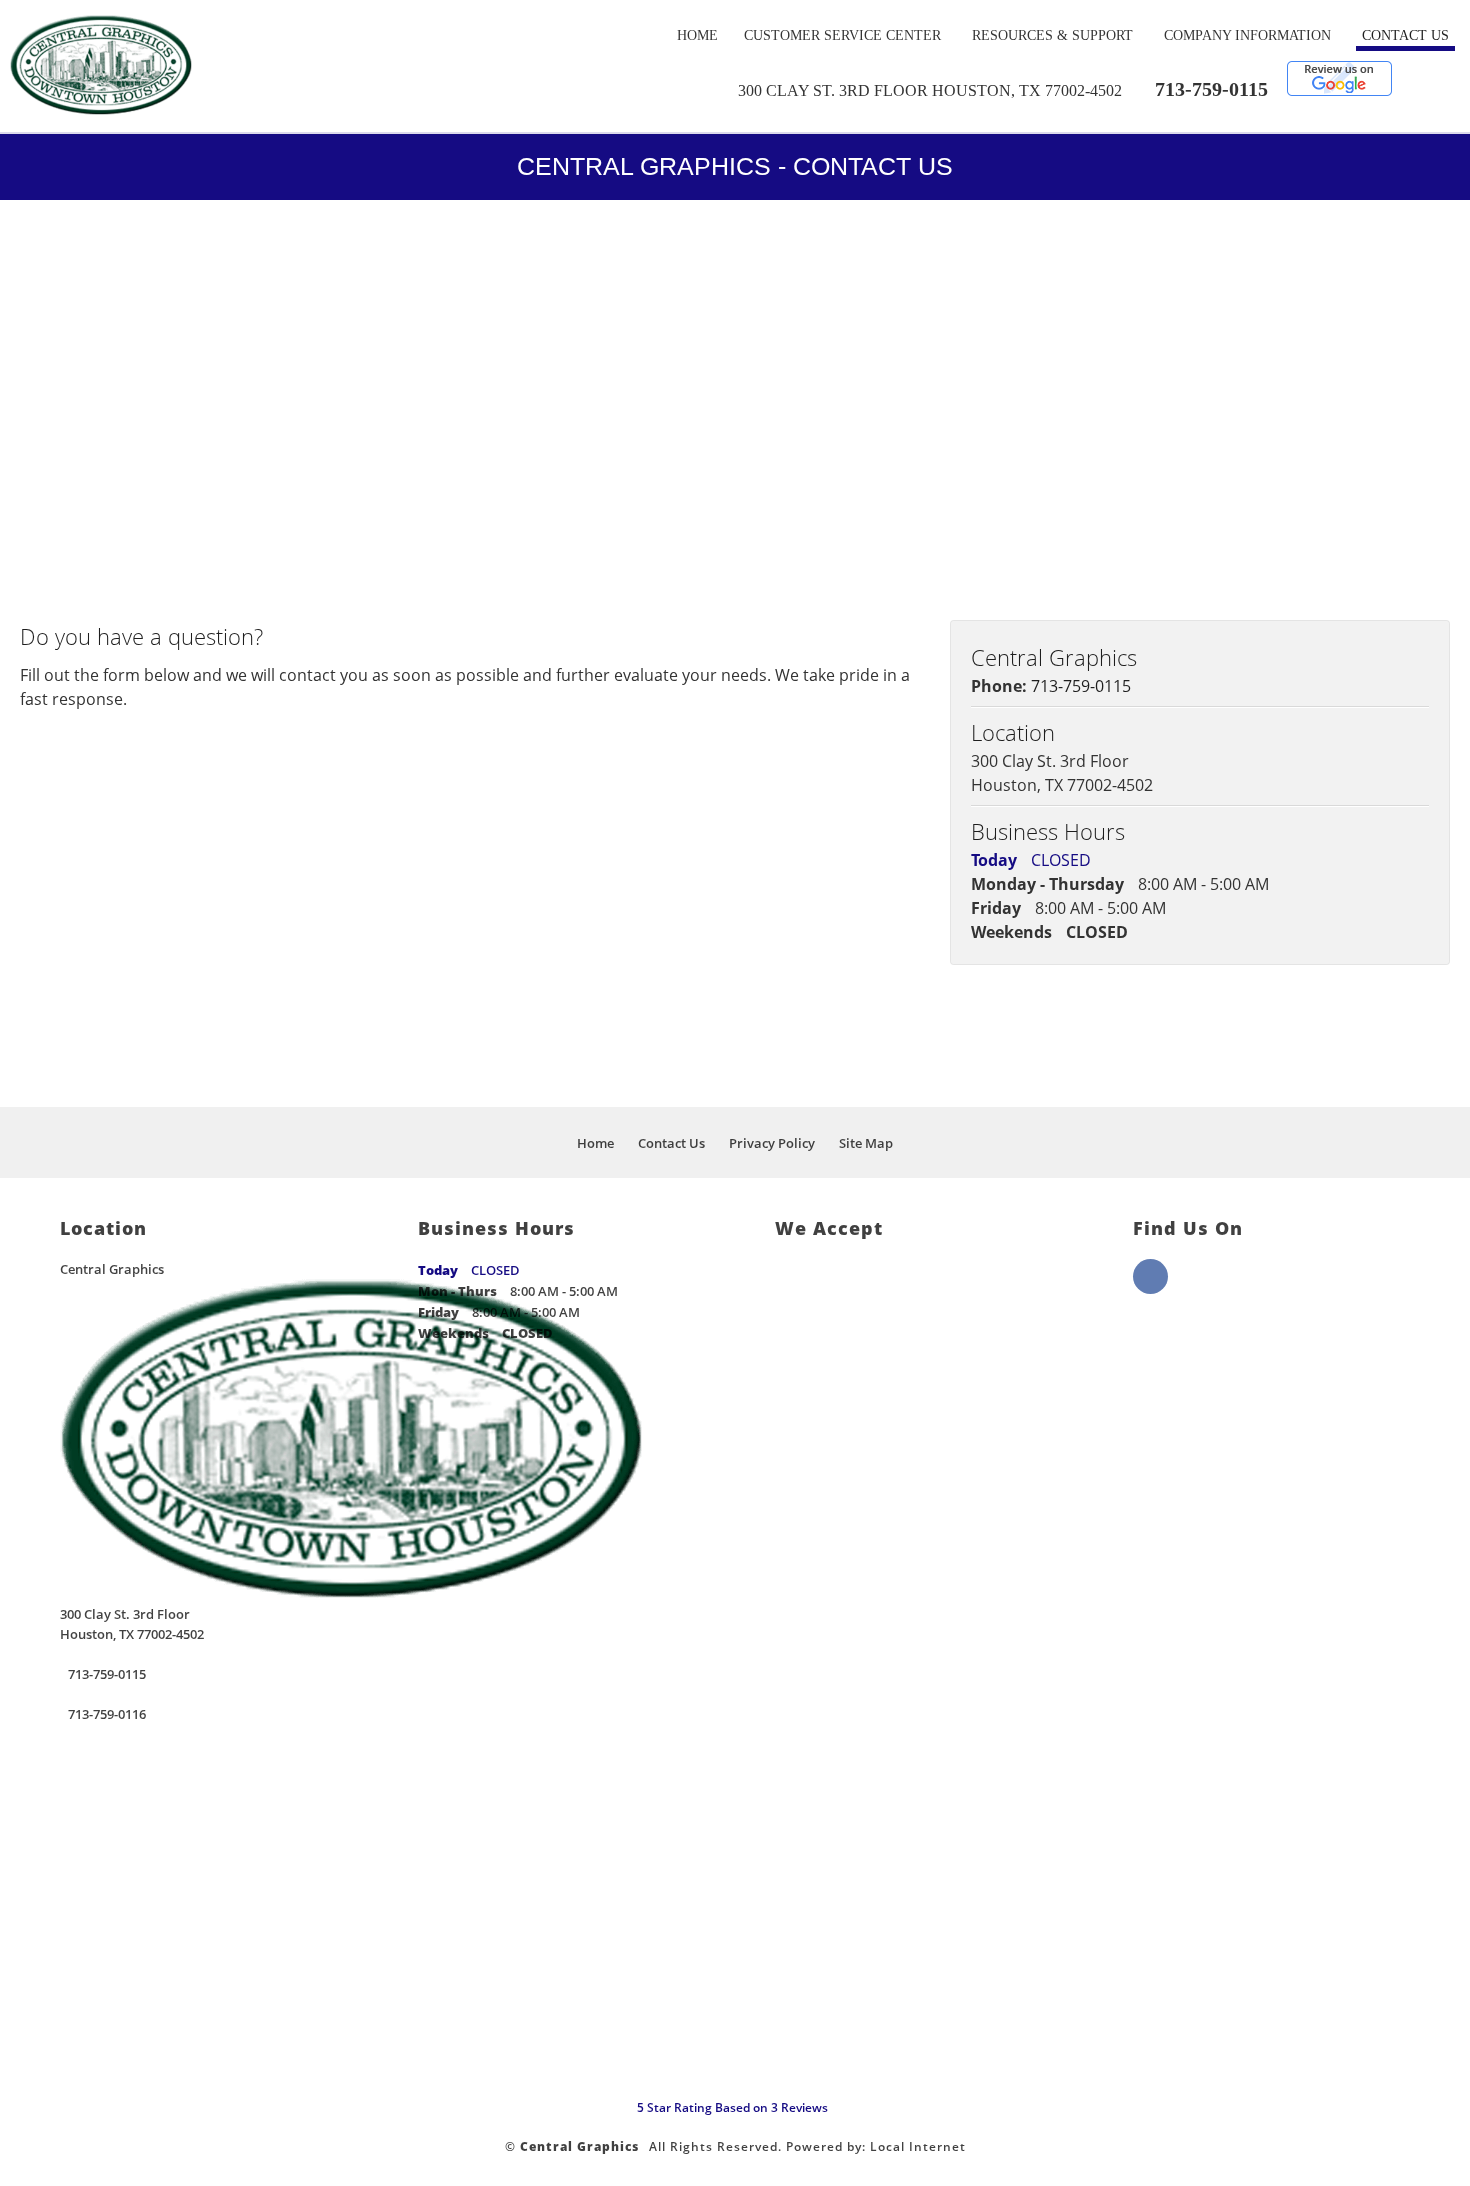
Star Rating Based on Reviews (732, 2107)
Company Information (1247, 35)
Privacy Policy (772, 1143)
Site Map (866, 1143)
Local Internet (918, 2146)
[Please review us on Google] (1339, 90)
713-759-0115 (1211, 89)
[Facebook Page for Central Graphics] (1150, 1288)
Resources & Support (1052, 35)
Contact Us (1405, 35)
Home (697, 35)
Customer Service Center (842, 35)
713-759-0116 (107, 1714)
